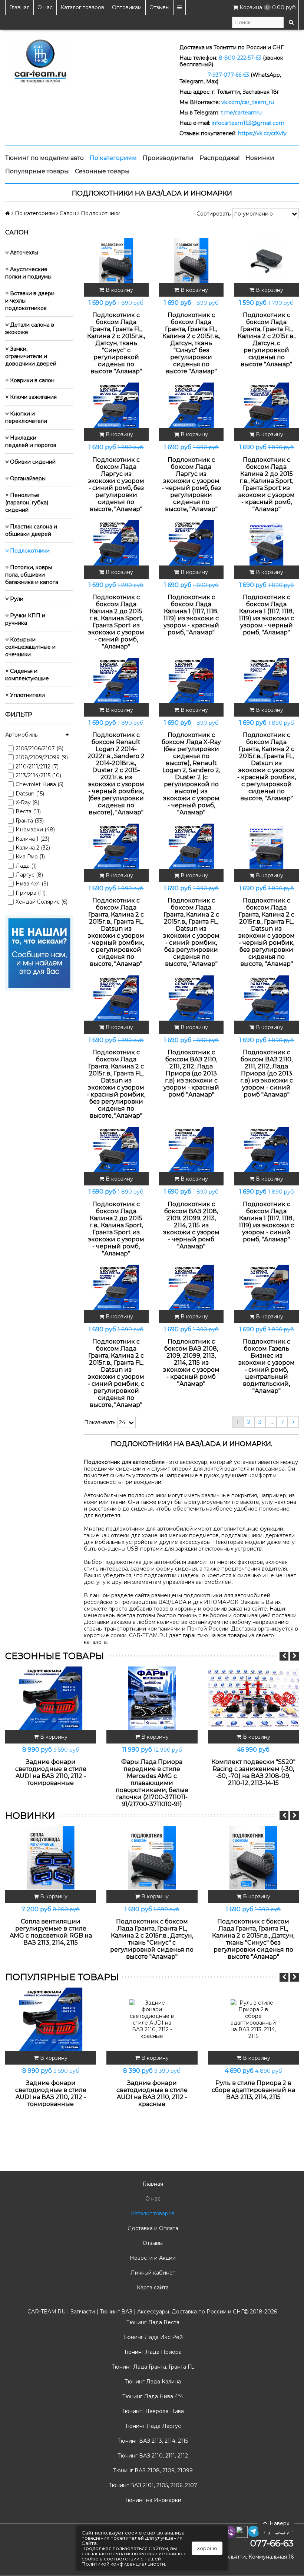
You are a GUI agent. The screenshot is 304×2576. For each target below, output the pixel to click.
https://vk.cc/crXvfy (262, 133)
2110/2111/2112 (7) (37, 767)
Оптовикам (127, 7)
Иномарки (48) (35, 830)
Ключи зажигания (33, 397)
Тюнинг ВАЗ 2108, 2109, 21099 (152, 2470)
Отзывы (159, 7)
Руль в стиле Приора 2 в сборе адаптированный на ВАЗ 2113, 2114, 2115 (253, 2090)
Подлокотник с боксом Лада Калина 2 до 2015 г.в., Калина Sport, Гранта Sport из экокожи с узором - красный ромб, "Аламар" (267, 484)
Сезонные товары (102, 171)
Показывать (100, 1422)
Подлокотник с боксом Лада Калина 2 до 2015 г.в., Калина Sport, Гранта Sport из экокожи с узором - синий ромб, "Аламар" (116, 622)
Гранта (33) (30, 821)
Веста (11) (28, 811)
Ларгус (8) (29, 875)
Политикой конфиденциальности (123, 2564)
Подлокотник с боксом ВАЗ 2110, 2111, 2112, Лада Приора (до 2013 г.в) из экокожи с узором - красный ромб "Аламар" (191, 1073)
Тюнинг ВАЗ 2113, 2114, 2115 (152, 2441)
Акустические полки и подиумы (28, 273)
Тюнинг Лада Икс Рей (152, 2337)
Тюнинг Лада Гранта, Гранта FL (152, 2367)
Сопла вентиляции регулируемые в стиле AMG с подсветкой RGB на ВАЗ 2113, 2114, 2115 (51, 1932)
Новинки (260, 158)
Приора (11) (31, 893)
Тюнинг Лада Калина (152, 2382)
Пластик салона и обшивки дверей (31, 530)
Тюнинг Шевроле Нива (152, 2411)
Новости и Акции (152, 2258)
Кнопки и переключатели (26, 417)
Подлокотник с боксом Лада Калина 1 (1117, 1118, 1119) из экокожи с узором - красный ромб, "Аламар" (191, 615)
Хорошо (207, 2548)
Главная (19, 7)
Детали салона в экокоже (30, 328)
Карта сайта (152, 2288)
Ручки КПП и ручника (25, 619)
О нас (45, 7)
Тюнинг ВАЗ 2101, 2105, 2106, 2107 (152, 2485)
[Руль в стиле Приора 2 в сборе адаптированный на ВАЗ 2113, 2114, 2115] (253, 2019)
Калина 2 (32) (33, 848)
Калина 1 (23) (32, 839)
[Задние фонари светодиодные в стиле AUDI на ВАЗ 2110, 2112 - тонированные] (51, 1698)
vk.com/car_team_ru (248, 102)
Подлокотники (29, 551)
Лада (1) (26, 866)
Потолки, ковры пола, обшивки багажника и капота (32, 575)
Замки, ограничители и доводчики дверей (31, 356)
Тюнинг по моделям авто (44, 158)
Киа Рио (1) (30, 857)
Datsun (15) (30, 794)
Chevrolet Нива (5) (39, 784)
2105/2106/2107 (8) (39, 748)
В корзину (119, 290)
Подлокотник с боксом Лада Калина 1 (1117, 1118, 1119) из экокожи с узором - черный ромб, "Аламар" (266, 615)
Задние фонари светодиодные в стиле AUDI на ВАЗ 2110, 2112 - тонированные (51, 1772)
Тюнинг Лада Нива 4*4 (152, 2396)
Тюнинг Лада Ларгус (152, 2426)
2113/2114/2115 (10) (38, 775)
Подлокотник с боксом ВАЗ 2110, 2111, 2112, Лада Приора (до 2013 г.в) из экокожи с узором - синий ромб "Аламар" (267, 1073)
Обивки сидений (32, 462)
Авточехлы (23, 253)
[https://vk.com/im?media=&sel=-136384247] (39, 952)
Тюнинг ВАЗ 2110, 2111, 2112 (152, 2456)
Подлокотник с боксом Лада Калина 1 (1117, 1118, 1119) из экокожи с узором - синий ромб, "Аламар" (266, 1222)
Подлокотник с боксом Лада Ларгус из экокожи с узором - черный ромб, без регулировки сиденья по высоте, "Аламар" (191, 484)
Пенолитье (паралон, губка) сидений (27, 503)
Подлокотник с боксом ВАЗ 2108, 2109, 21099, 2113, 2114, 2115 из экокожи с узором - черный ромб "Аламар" (191, 1225)
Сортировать (214, 214)
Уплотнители (27, 695)
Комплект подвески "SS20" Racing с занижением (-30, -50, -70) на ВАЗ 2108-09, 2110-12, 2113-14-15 (253, 1772)
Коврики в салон (32, 380)
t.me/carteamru (241, 113)
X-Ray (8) (27, 803)
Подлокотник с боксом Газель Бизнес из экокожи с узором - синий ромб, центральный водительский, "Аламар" (267, 1366)
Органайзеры (27, 478)
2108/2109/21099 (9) (42, 757)
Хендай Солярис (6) (42, 902)
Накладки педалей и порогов (31, 441)
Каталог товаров (82, 7)
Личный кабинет (152, 2273)
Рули (16, 599)
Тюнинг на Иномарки (152, 2500)
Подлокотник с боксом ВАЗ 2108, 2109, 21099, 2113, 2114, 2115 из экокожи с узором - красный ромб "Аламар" (191, 1363)
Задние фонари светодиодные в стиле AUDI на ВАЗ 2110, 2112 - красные (152, 2093)
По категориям (113, 158)
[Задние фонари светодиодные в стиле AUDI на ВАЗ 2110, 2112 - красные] (152, 2019)
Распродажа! (219, 158)
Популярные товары (37, 171)
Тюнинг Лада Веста (152, 2322)
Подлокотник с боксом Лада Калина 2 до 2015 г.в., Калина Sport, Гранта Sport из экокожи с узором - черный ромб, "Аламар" (116, 1229)
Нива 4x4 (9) (32, 884)
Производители (168, 158)
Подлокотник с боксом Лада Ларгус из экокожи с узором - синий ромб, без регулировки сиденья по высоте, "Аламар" (116, 484)
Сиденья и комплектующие (27, 675)
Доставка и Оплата (152, 2228)
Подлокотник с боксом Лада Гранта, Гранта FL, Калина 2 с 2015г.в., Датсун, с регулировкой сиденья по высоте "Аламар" (267, 340)
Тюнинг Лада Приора (152, 2352)
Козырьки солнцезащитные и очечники (30, 647)
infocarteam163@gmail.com (248, 123)
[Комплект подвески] (253, 1698)
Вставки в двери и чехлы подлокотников (30, 301)
